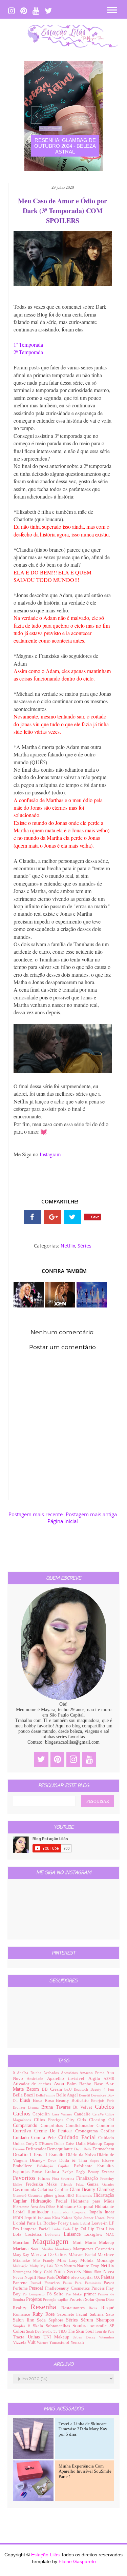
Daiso (71, 2144)
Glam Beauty (83, 2189)
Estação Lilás (46, 2555)
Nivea (109, 2272)
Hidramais (85, 2195)
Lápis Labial (81, 2223)
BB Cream (53, 2089)
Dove (54, 2161)
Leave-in (100, 2223)
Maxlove (106, 2255)
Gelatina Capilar (54, 2190)
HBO (71, 2195)
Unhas (36, 2337)
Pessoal (37, 2288)
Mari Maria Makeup (93, 2243)
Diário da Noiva (81, 2155)
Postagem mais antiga (91, 1514)
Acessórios (70, 2073)
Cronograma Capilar (95, 2131)
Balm (73, 2084)
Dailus (60, 2144)
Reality (22, 2308)
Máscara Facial (83, 2255)
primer (91, 2294)
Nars (59, 2266)
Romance (23, 2314)
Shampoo (105, 2320)
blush (26, 2100)
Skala (39, 2326)
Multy (35, 2266)
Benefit (85, 2095)
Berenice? (99, 2095)
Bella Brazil (24, 2095)
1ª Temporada (28, 344)
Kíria (57, 2218)
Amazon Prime (93, 2073)
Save (95, 1217)
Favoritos (25, 2178)
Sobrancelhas (59, 2326)
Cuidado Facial (78, 2137)
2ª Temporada (28, 352)
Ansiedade (37, 2078)
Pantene (22, 2283)
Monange (105, 2260)
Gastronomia (25, 2190)
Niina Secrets (69, 2271)
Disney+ (39, 2161)
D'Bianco (46, 2144)
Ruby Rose (45, 2314)
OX (97, 2277)
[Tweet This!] (72, 1217)
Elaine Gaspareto (77, 2561)
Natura (70, 2266)
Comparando (27, 2125)
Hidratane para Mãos (92, 2201)
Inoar (109, 2212)
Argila (96, 2078)
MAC (110, 2234)
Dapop (109, 2144)
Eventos (108, 2172)
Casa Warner (63, 2114)
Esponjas (23, 2172)
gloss (61, 2195)
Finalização (88, 2178)
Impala (97, 2212)
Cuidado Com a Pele (36, 2138)
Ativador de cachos (33, 2084)
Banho (87, 2084)
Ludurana (54, 2234)
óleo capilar (82, 2277)
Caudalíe (83, 2114)
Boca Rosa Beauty (52, 2101)
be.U (69, 2089)
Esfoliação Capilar (55, 2166)
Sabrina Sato (102, 2314)
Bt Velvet (84, 2107)
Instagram (50, 1154)
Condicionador (81, 2126)
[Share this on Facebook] (33, 1217)
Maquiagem (53, 2241)
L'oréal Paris (25, 2223)
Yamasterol (60, 2342)
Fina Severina (64, 2178)
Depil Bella (83, 2149)
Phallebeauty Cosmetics (68, 2288)
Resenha (46, 2307)
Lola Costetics (29, 2234)
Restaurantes (75, 2308)
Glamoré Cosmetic (28, 2195)
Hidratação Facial (51, 2201)
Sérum (88, 2320)
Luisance (74, 2234)
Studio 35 (50, 2331)
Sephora (57, 2320)
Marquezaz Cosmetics (94, 2249)
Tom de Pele (104, 2331)
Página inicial (63, 1521)
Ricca (95, 2308)
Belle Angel (68, 2095)
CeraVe (99, 2114)
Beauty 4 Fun (102, 2089)
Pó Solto (57, 2294)
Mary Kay (22, 2255)
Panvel (37, 2283)
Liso (110, 2229)
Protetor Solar (82, 2299)
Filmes (45, 2178)
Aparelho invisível (68, 2078)
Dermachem (103, 2149)
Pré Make (75, 2294)
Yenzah (77, 2342)
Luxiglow (95, 2234)
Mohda (88, 2260)
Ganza (95, 2184)
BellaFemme (46, 2095)
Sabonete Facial (74, 2314)
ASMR (109, 2078)
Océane (63, 2277)
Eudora (54, 2172)
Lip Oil (80, 2229)
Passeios (54, 2283)
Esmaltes (106, 2166)
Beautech (82, 2089)
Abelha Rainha (30, 2073)
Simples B (23, 2326)
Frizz (82, 2184)
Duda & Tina (75, 2161)
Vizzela (20, 2342)
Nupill (31, 2277)
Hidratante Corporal (76, 2207)
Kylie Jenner (84, 2218)
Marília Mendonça (57, 2249)
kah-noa (45, 2218)
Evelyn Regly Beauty (82, 2172)
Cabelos (104, 2107)
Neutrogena (23, 2272)
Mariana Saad (27, 2249)
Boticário (81, 2101)
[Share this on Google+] (52, 1217)
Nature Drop (89, 2266)
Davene (19, 2149)
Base (100, 2084)
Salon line (25, 2320)
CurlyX (32, 2144)
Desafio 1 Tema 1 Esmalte (39, 2155)
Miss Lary (69, 2260)
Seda (43, 2320)
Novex (19, 2277)
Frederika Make (43, 2184)
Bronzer (20, 2107)
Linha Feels (62, 2229)
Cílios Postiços (50, 2120)
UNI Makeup (58, 2337)
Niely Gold (44, 2272)
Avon (60, 2084)
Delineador (36, 2149)
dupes (96, 2161)
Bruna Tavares (57, 2107)
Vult (32, 2342)
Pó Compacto (35, 2294)
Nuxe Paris (46, 2277)
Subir (110, 2565)
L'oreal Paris (105, 2218)
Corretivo (24, 2131)
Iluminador (40, 2212)
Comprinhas (53, 2126)
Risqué (108, 2308)
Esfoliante (86, 2166)
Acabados (52, 2073)
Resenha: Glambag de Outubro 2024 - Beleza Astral (65, 146)
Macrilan (23, 2243)
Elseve (108, 2161)
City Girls (78, 2120)
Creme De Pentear (55, 2131)
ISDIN (19, 2218)
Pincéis (99, 2288)
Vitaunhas (107, 2337)
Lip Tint (97, 2229)
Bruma (35, 2107)
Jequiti (31, 2218)
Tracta (20, 2337)
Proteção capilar (56, 2299)
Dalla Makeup (90, 2144)
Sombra (81, 2326)
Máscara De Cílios (49, 2255)
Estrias (39, 2172)
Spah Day (34, 2331)
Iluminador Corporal (71, 2212)
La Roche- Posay (54, 2223)
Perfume (21, 2288)
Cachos (23, 2114)
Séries (84, 1246)
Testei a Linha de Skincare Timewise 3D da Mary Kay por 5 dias (83, 2429)
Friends (68, 2184)
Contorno (105, 2126)
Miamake (23, 2260)
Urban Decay (86, 2337)
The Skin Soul (81, 2331)
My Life (47, 2266)
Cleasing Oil (102, 2120)
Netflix (68, 1246)
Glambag (105, 2189)
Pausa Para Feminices (83, 2283)
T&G (63, 2331)
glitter (49, 2195)
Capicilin (42, 2114)
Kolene (68, 2218)
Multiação (21, 2266)
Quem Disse (105, 2299)
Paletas (108, 2277)
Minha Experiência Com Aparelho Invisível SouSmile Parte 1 (85, 2471)
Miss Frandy (45, 2260)
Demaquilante (60, 2149)
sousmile (100, 2326)
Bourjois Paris (103, 2101)
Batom (34, 2089)
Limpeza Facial (36, 2229)
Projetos (35, 2299)
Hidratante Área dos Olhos (35, 2207)
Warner (43, 2342)
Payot (109, 2283)
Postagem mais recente (36, 1514)
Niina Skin (93, 2272)
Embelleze (25, 2166)
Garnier (108, 2184)
